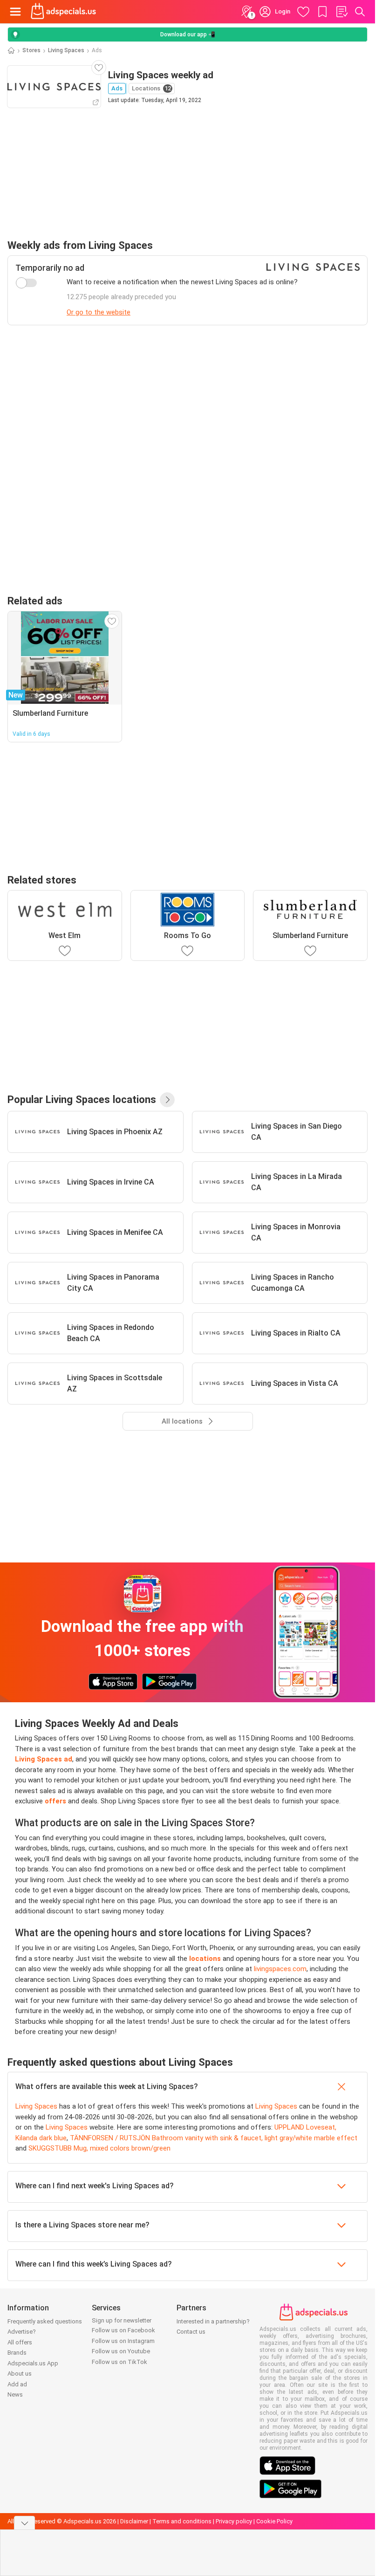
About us (20, 2374)
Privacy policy (234, 2521)
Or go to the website (99, 312)
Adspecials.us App (33, 2363)
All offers (20, 2342)
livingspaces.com (280, 1969)
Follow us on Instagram (123, 2341)
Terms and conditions (182, 2521)
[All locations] (167, 1100)
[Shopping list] (341, 12)
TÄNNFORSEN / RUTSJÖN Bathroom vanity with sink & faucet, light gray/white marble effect (214, 2138)
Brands (17, 2353)
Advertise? (22, 2332)
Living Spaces (66, 50)
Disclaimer (134, 2521)
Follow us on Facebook (123, 2330)
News (15, 2394)
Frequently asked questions (45, 2321)
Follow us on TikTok (119, 2362)
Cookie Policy (274, 2521)
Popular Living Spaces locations (82, 1099)
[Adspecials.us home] (63, 12)
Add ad (17, 2384)
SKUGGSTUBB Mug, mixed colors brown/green (99, 2148)
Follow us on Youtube (121, 2351)
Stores (31, 50)
